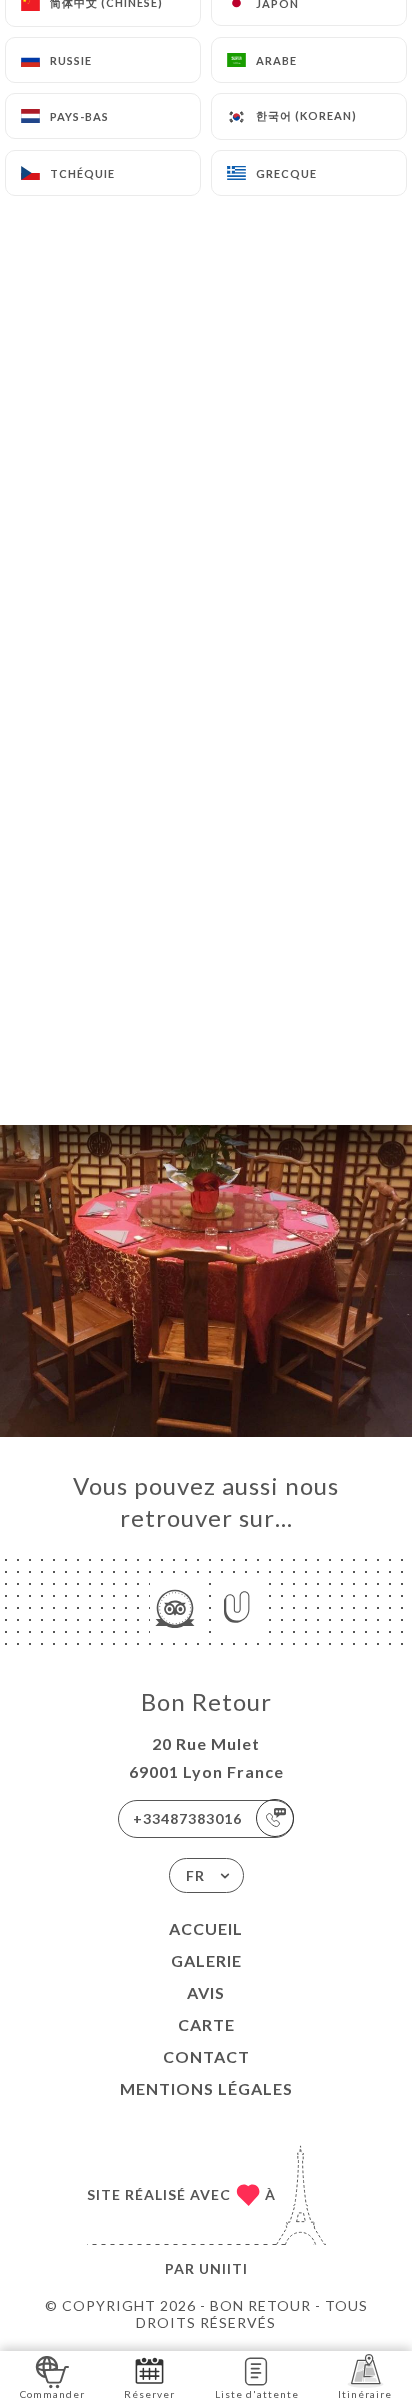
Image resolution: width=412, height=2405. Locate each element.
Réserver (149, 2394)
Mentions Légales (206, 2088)
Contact (206, 2056)
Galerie (206, 1960)
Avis (206, 1992)
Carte (206, 2024)
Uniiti (223, 2268)
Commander (52, 2394)
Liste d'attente (257, 2394)
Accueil (206, 1928)
